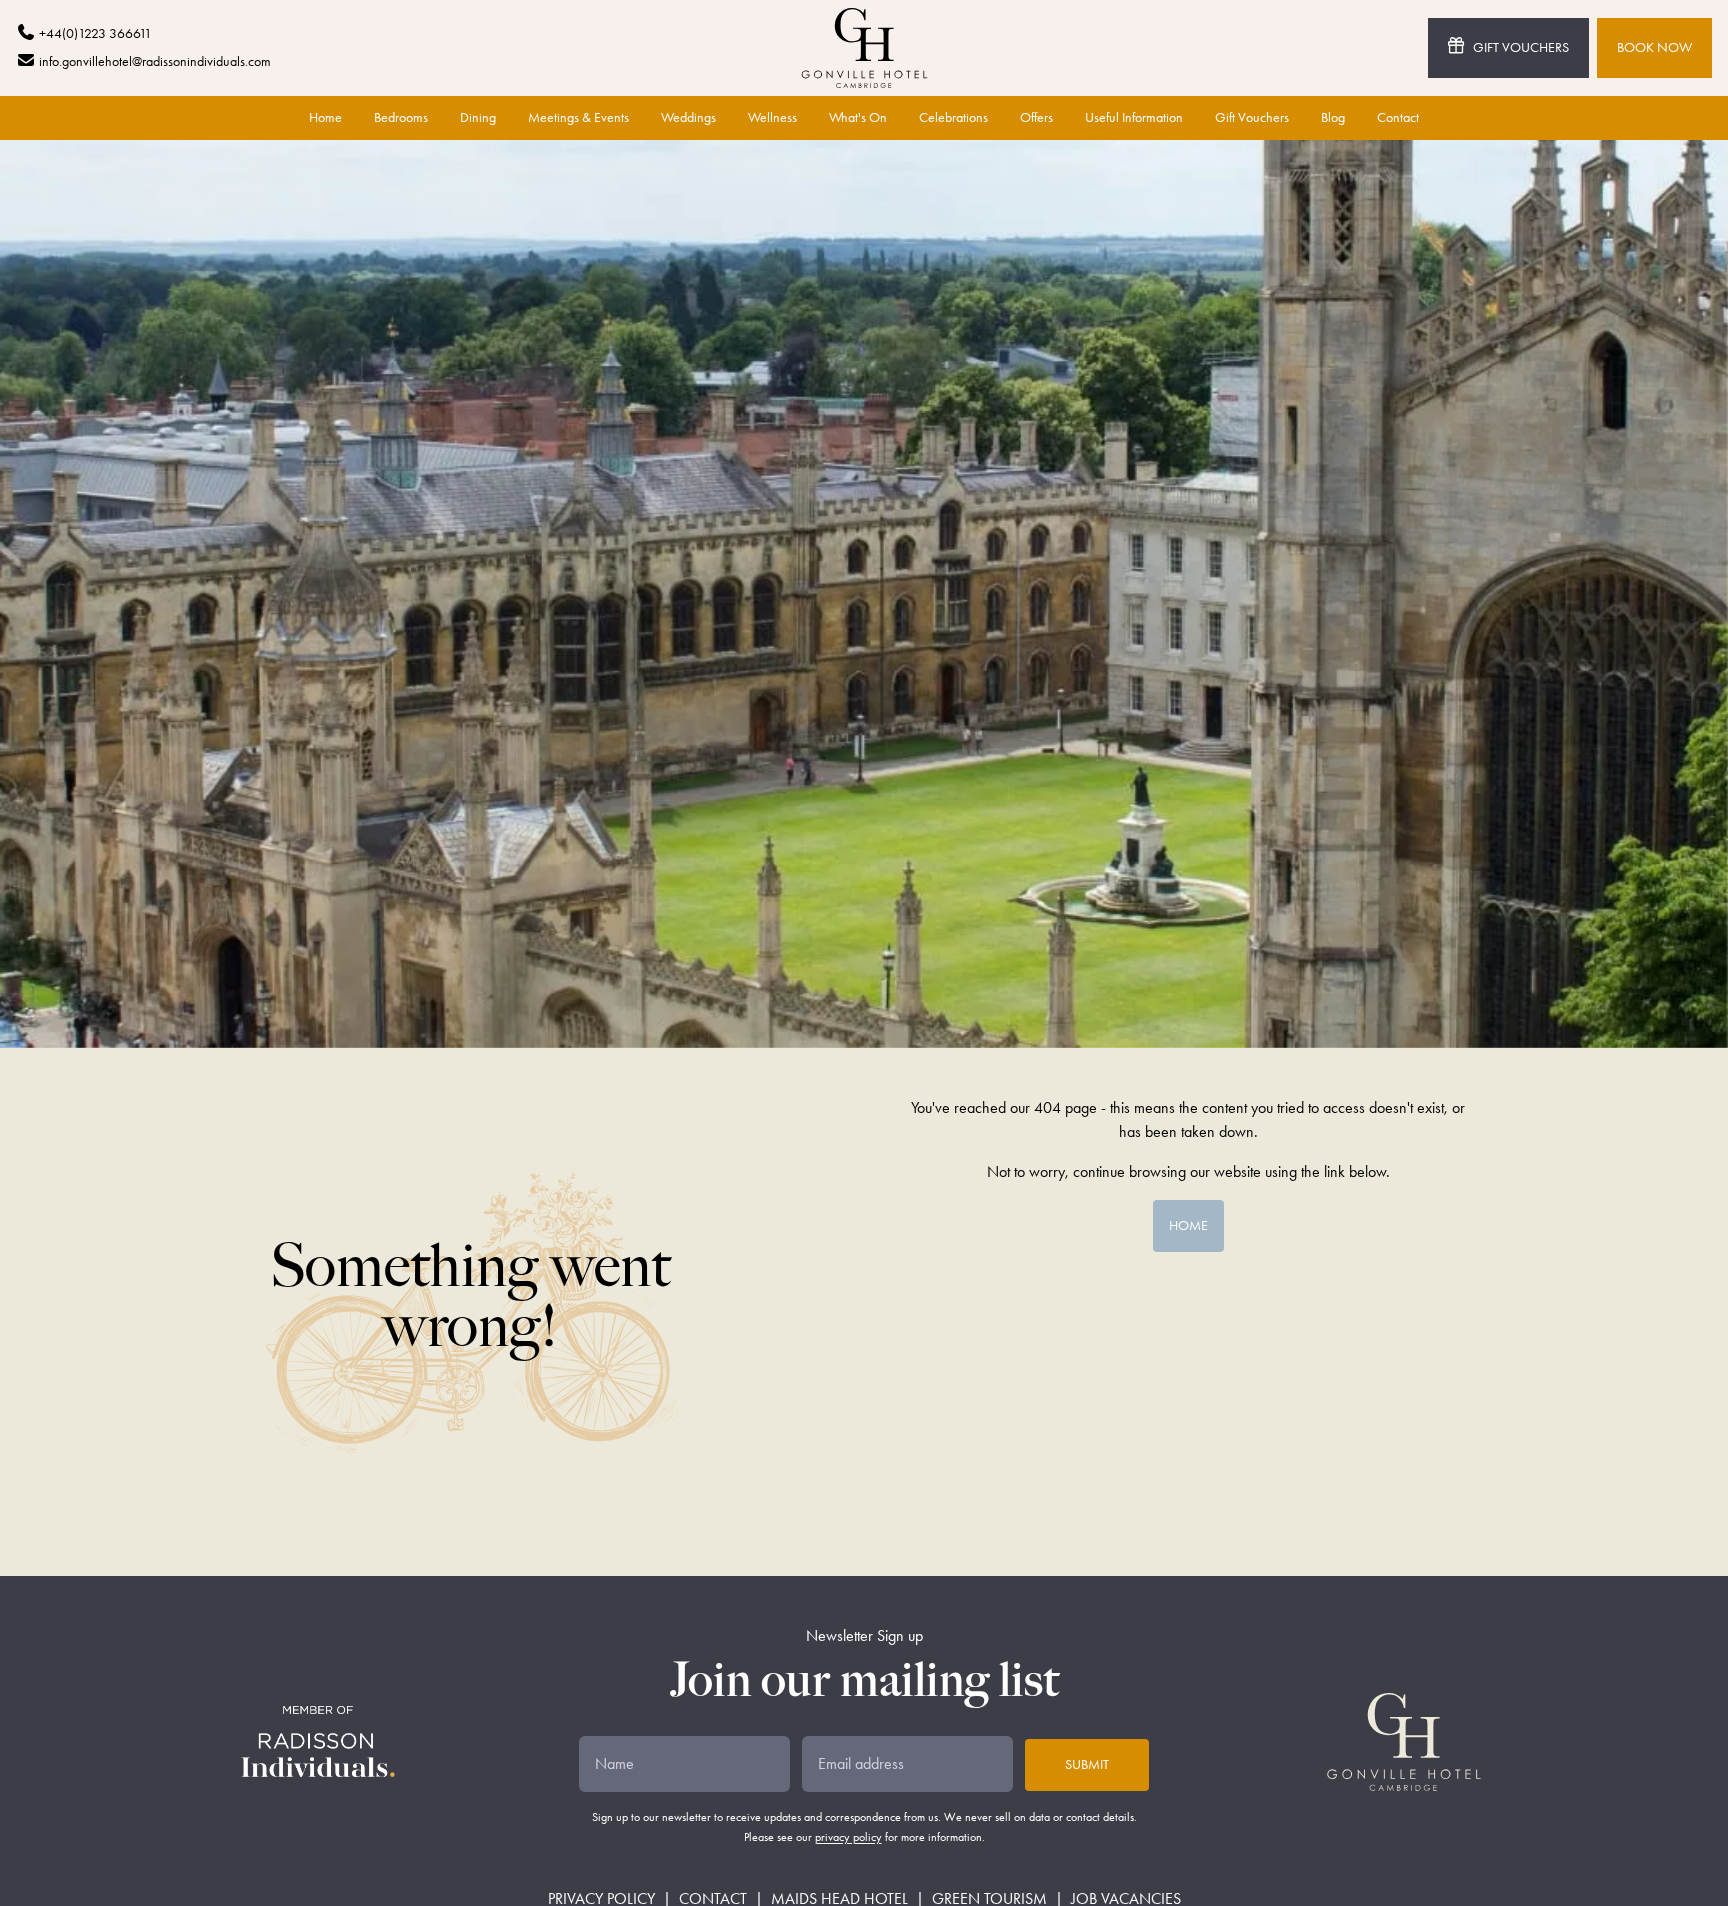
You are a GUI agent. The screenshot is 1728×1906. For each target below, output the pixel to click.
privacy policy (848, 1837)
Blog (1333, 117)
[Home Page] (864, 48)
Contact (1398, 117)
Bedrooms (401, 117)
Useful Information (1134, 117)
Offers (1036, 117)
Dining (478, 117)
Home (325, 117)
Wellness (772, 117)
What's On (858, 117)
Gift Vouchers (1521, 47)
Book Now (1654, 47)
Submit (1087, 1764)
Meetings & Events (578, 117)
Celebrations (953, 117)
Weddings (688, 117)
